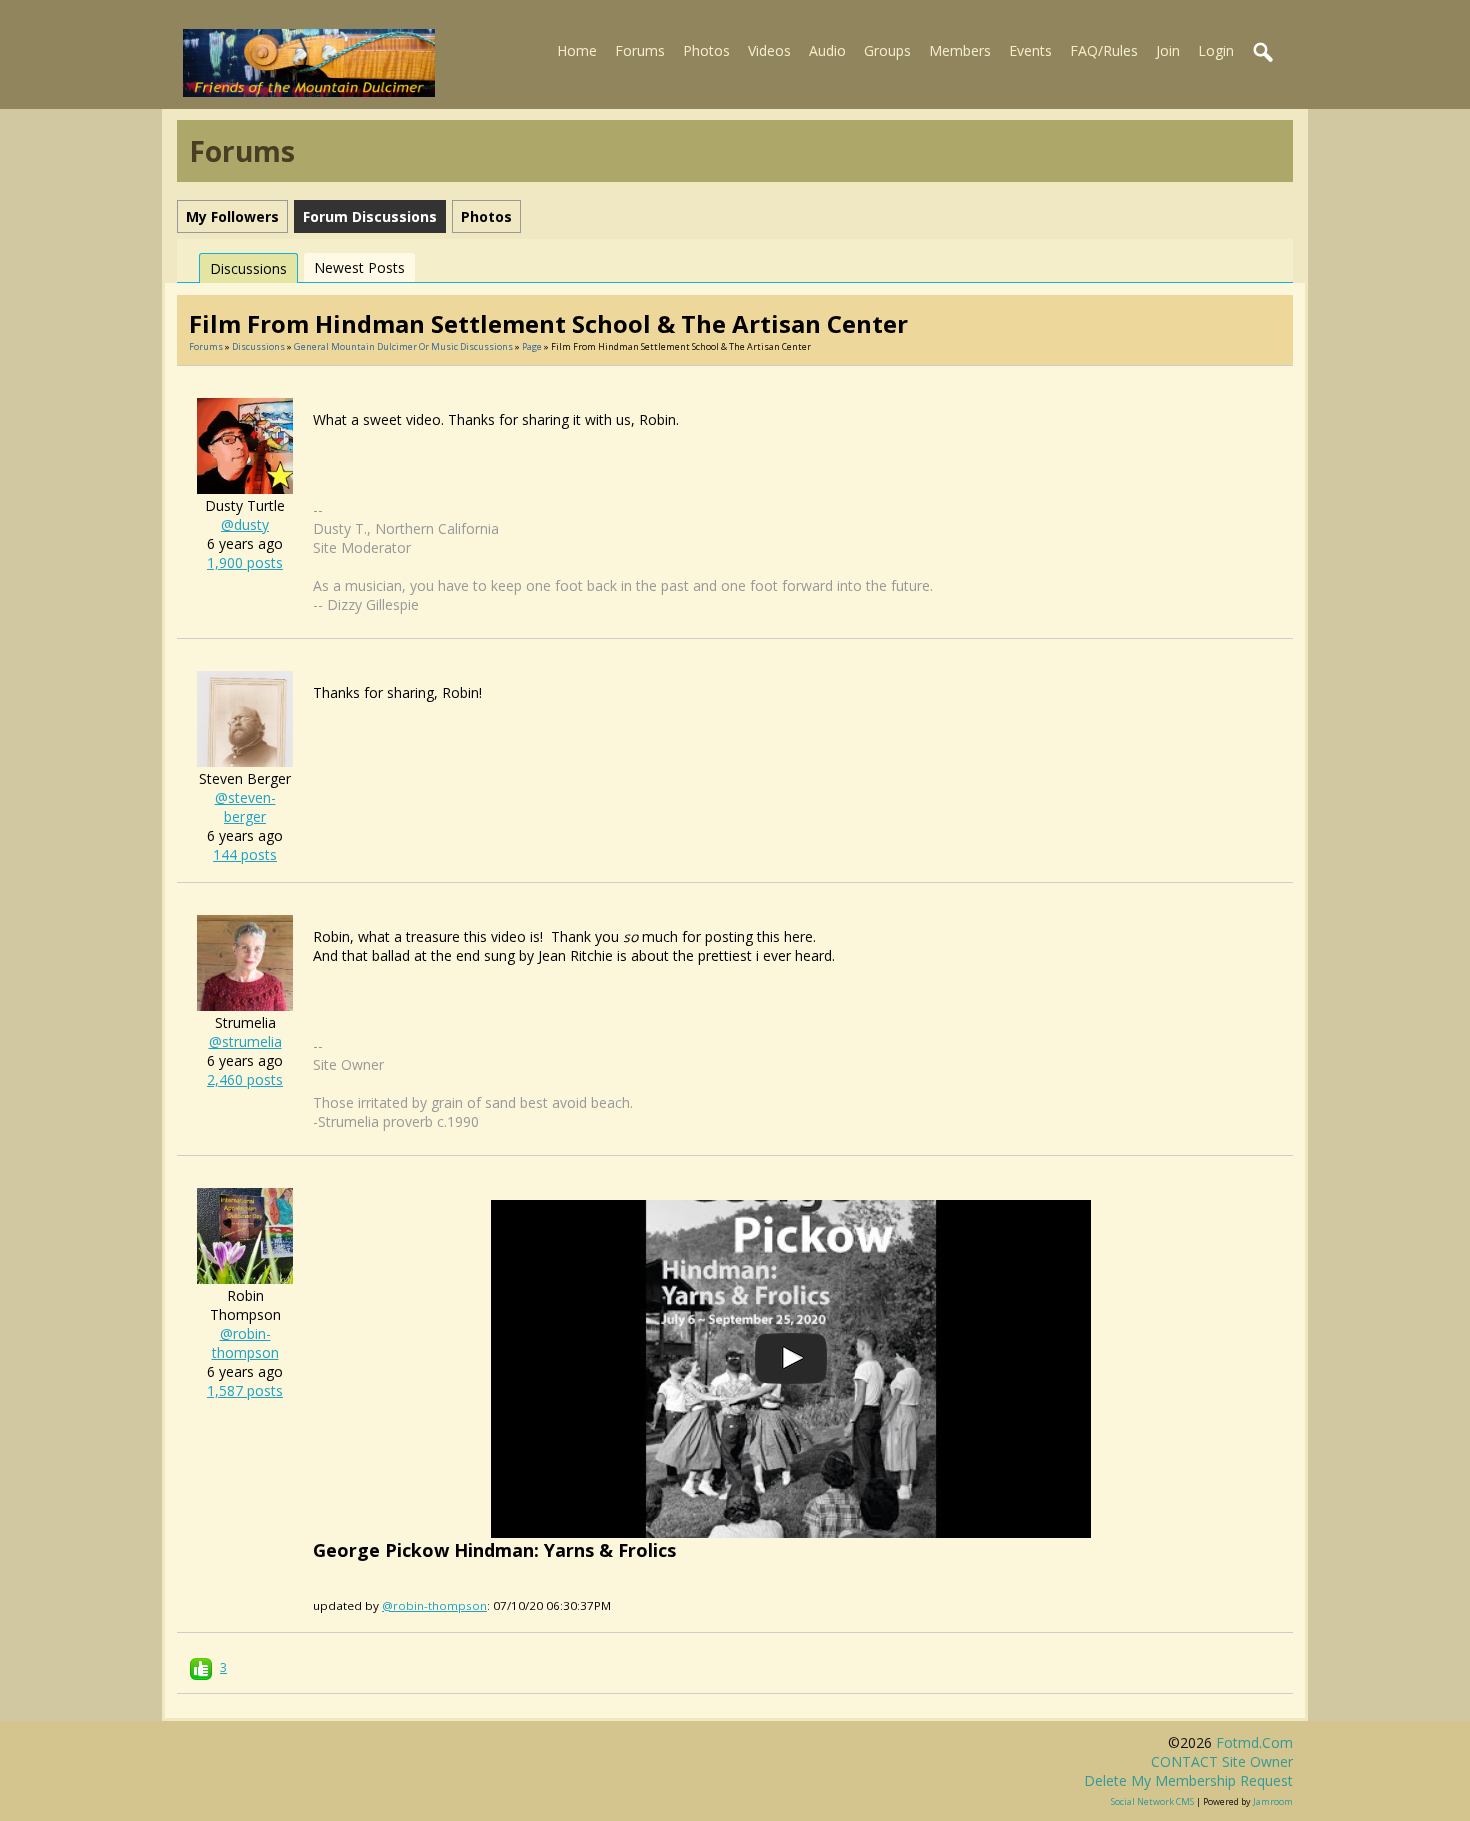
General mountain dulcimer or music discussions (403, 346)
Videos (769, 50)
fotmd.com (1254, 1742)
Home (577, 50)
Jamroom (1273, 1801)
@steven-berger (245, 807)
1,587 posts (245, 1390)
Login (1216, 50)
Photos (706, 50)
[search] (1264, 53)
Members (960, 50)
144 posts (245, 854)
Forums (640, 50)
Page (533, 346)
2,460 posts (245, 1079)
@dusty (245, 524)
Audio (827, 50)
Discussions (248, 268)
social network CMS (1152, 1801)
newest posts (359, 267)
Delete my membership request (1188, 1780)
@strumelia (245, 1041)
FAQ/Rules (1104, 50)
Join (1168, 50)
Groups (887, 50)
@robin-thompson (245, 1343)
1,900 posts (245, 562)
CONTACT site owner (1222, 1761)
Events (1030, 50)
